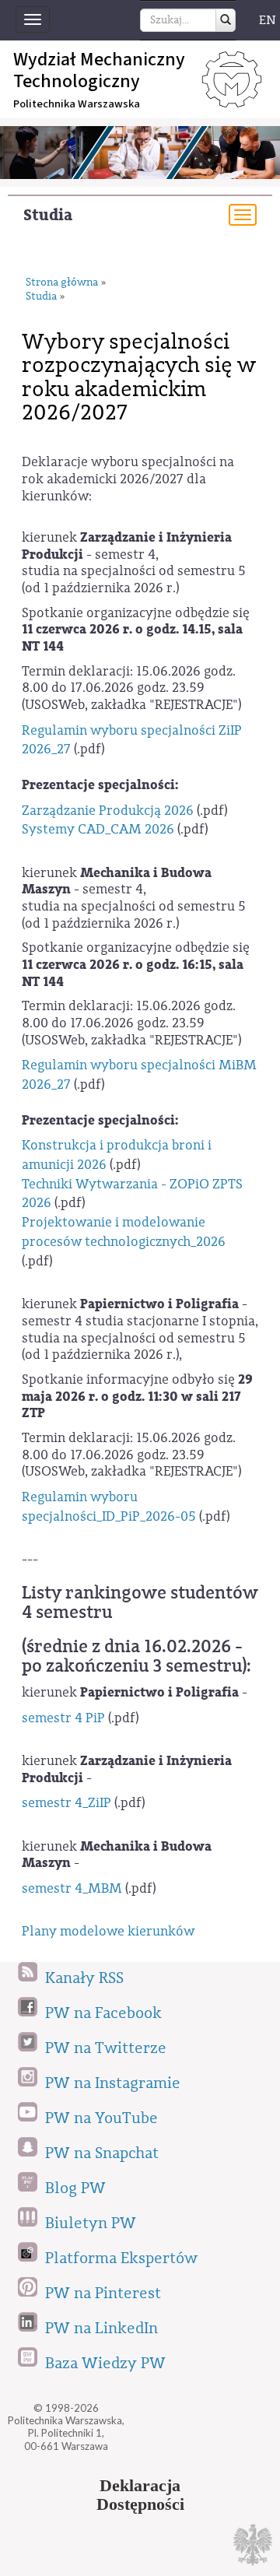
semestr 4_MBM (72, 1888)
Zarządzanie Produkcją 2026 (108, 811)
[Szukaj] (226, 20)
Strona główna (62, 283)
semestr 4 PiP (63, 1718)
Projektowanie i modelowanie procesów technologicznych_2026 (124, 1232)
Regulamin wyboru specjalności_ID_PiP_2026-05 (109, 1507)
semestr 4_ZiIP (66, 1803)
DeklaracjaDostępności (140, 2495)
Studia (48, 215)
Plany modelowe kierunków (108, 1931)
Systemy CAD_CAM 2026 (98, 829)
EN (268, 20)
